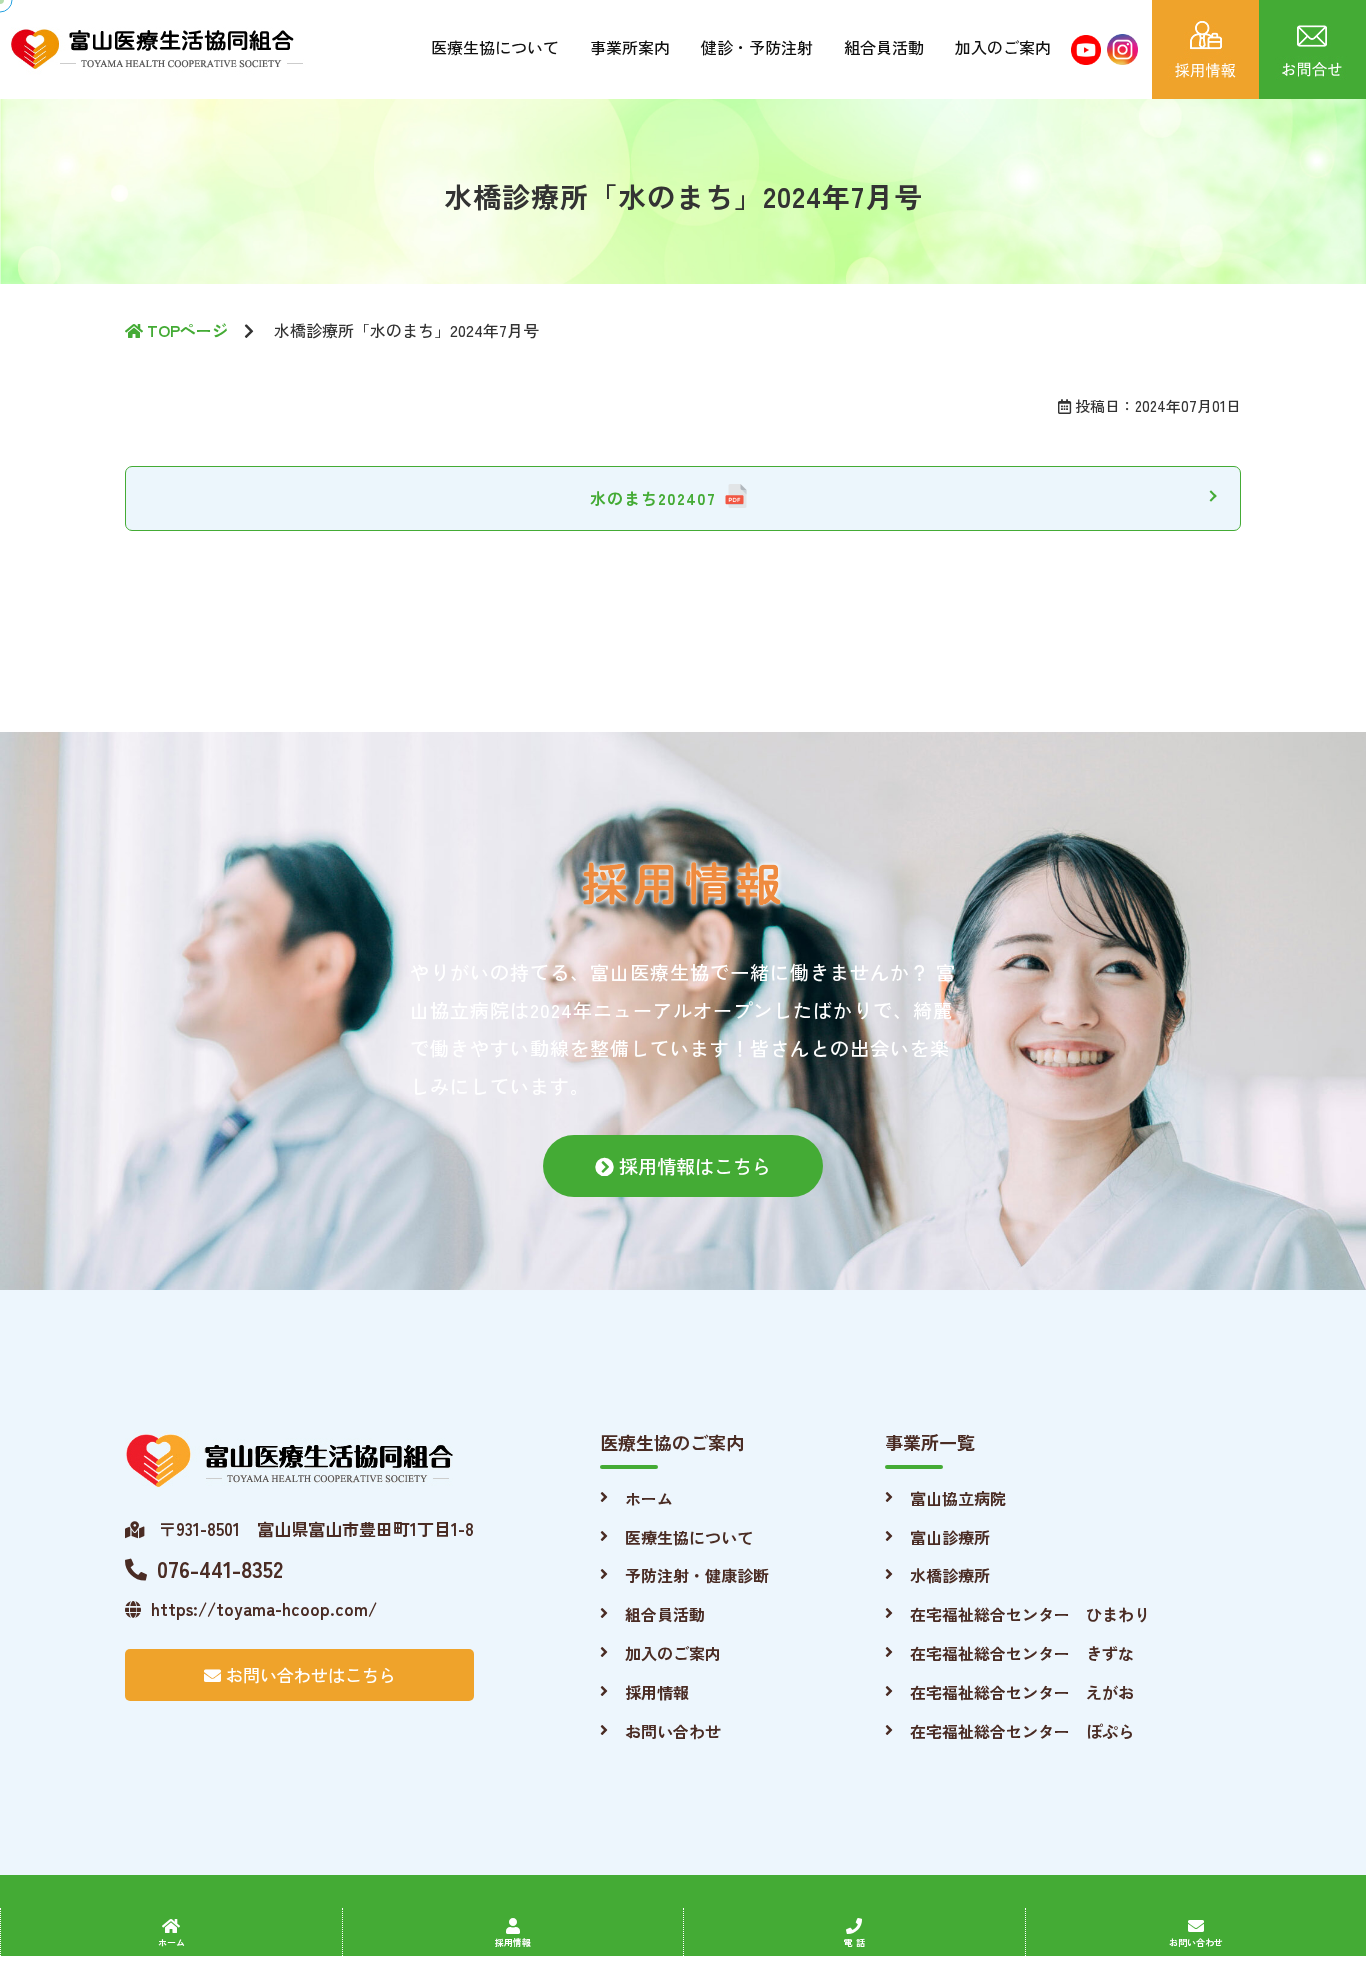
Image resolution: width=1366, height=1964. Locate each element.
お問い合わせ (673, 1731)
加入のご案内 (1003, 47)
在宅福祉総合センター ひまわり (1030, 1614)
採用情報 (657, 1692)
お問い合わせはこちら (308, 1674)
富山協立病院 (958, 1498)
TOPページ (185, 330)
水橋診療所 (950, 1575)
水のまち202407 (653, 498)
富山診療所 (950, 1537)
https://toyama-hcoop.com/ (264, 1608)
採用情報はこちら (692, 1165)
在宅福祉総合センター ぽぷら (1022, 1731)
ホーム (649, 1498)
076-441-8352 (220, 1568)
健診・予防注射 (757, 47)
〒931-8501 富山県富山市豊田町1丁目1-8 (314, 1528)
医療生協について (495, 47)
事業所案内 (630, 47)
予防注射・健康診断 (697, 1575)
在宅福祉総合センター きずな (1022, 1653)
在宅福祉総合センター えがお (1022, 1692)
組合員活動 (884, 47)
